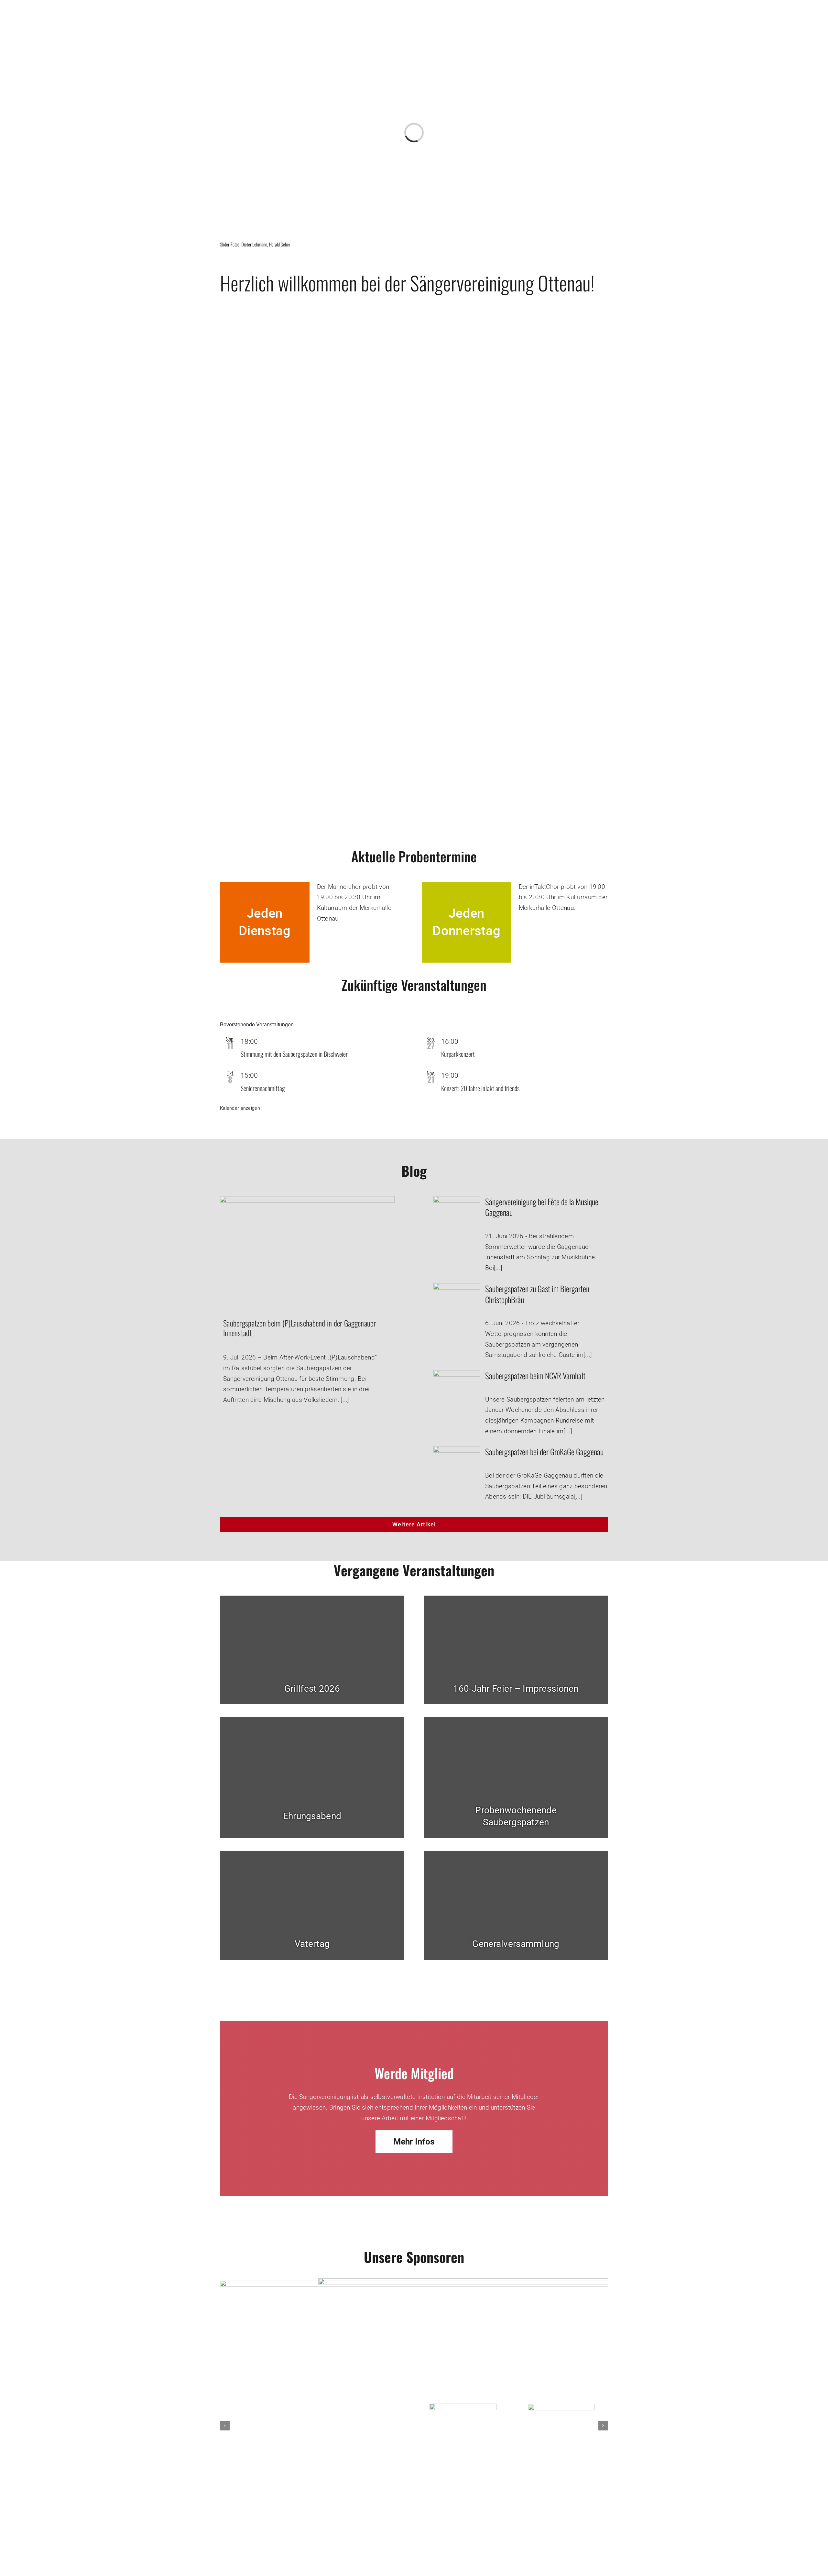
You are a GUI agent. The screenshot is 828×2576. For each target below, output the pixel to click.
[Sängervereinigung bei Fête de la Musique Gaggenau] (457, 1201)
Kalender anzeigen (240, 1108)
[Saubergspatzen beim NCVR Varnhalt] (457, 1375)
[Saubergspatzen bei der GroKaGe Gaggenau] (457, 1451)
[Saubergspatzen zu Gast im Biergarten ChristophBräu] (457, 1288)
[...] (345, 1400)
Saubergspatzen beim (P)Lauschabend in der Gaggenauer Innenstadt (300, 1328)
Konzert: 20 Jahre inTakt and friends (480, 1088)
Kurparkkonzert (458, 1054)
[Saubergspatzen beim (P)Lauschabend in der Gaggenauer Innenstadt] (307, 1251)
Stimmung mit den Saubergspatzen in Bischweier (294, 1054)
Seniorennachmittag (263, 1088)
